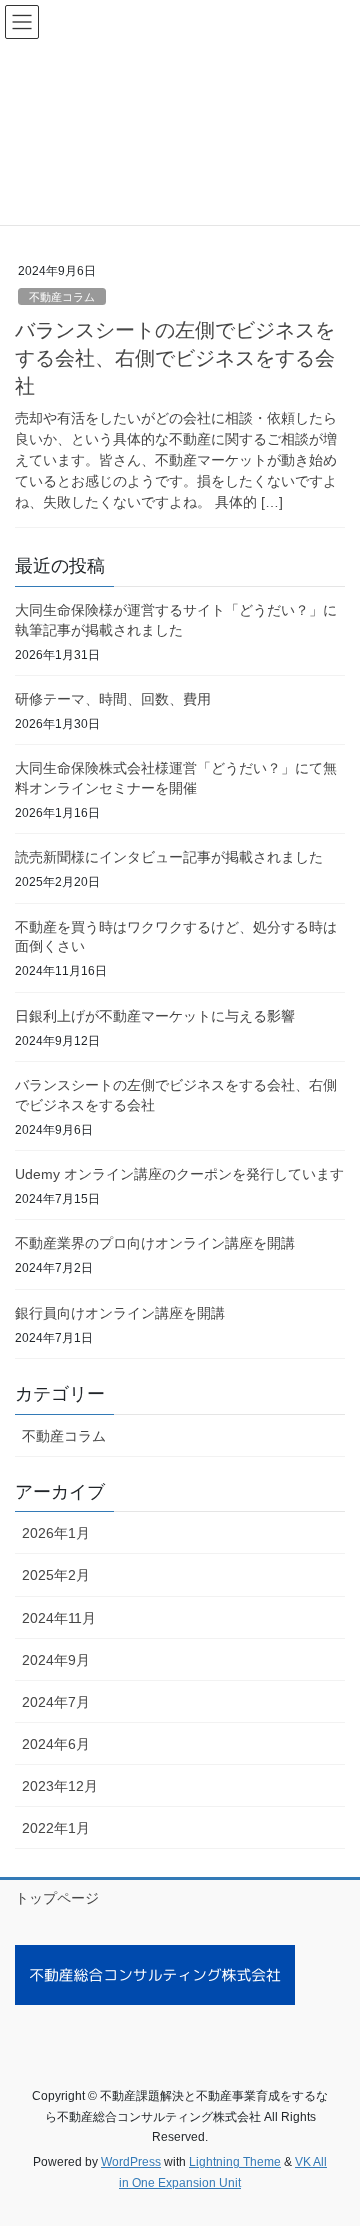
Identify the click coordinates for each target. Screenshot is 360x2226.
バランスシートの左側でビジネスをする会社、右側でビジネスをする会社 (175, 358)
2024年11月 (59, 1618)
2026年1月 (56, 1533)
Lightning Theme (235, 2162)
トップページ (57, 1898)
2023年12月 (60, 1786)
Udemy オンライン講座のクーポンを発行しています (179, 1174)
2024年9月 (56, 1660)
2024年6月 (56, 1744)
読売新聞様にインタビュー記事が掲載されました (169, 857)
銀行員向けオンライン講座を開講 (120, 1313)
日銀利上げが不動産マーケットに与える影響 (155, 1016)
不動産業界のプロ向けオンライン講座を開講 (155, 1243)
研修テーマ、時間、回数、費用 (113, 699)
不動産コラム (62, 297)
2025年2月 (56, 1575)
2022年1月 (56, 1828)
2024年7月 (56, 1702)
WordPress (131, 2162)
